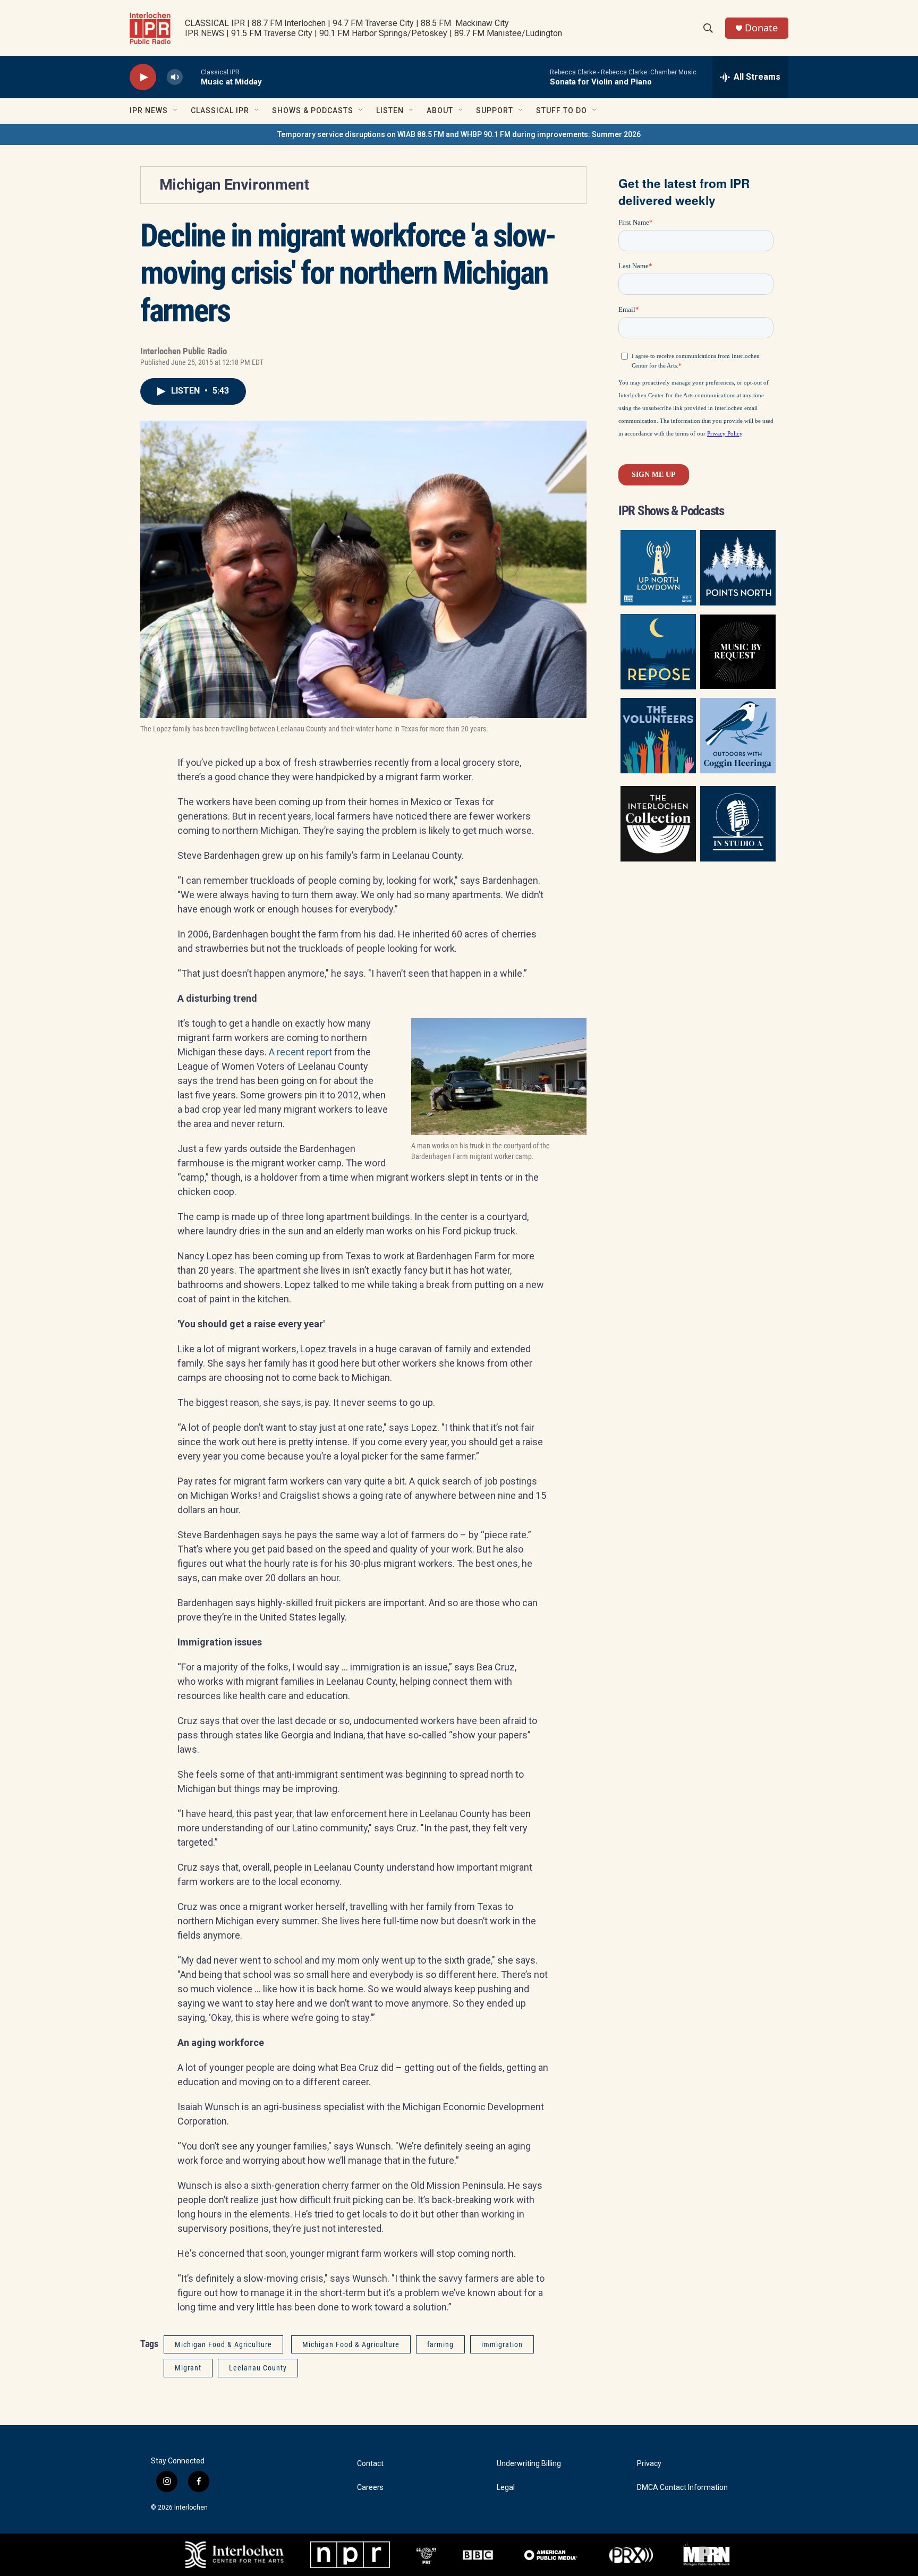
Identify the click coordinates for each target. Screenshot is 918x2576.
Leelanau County (258, 2368)
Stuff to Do (562, 110)
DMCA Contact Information (682, 2488)
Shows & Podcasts (313, 110)
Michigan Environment (234, 185)
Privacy (649, 2464)
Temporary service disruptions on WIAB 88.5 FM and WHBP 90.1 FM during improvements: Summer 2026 (459, 134)
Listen (390, 110)
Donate (761, 28)
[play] (143, 77)
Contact (370, 2464)
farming (440, 2344)
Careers (370, 2488)
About (440, 110)
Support (495, 110)
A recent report (300, 1052)
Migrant (188, 2368)
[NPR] (350, 2555)
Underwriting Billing (529, 2464)
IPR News (149, 110)
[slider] (192, 77)
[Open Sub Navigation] (176, 110)
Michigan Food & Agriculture (223, 2344)
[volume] (175, 77)
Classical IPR (220, 110)
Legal (506, 2488)
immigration (502, 2344)
